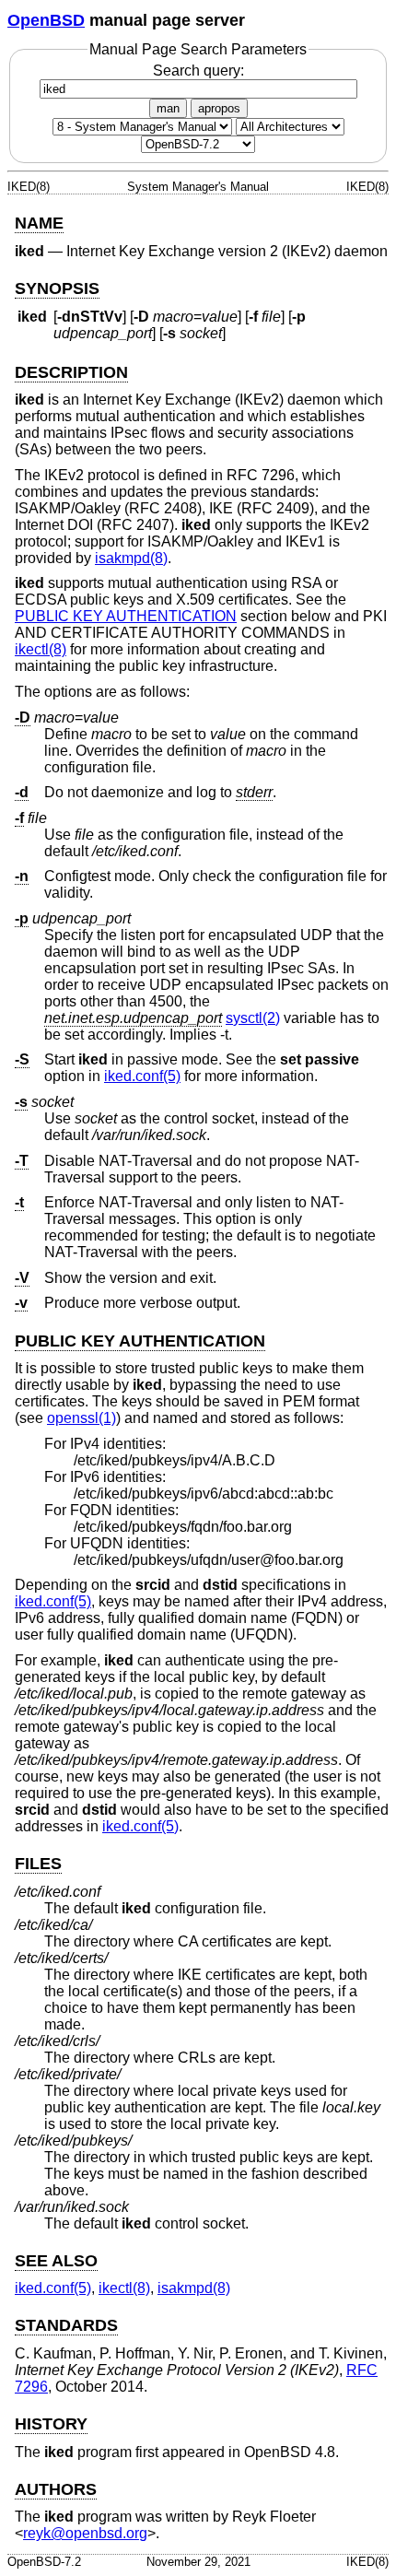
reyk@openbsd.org (85, 2533)
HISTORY (51, 2424)
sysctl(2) (253, 1018)
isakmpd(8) (131, 558)
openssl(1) (82, 1418)
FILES (38, 1864)
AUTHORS (56, 2489)
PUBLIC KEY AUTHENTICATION (126, 616)
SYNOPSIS (57, 288)
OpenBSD (46, 20)
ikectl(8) (41, 649)
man (168, 108)
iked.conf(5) (142, 1076)
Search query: (198, 71)
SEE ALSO (56, 2261)
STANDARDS (66, 2325)
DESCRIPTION (71, 372)
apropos (219, 108)
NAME (39, 223)
